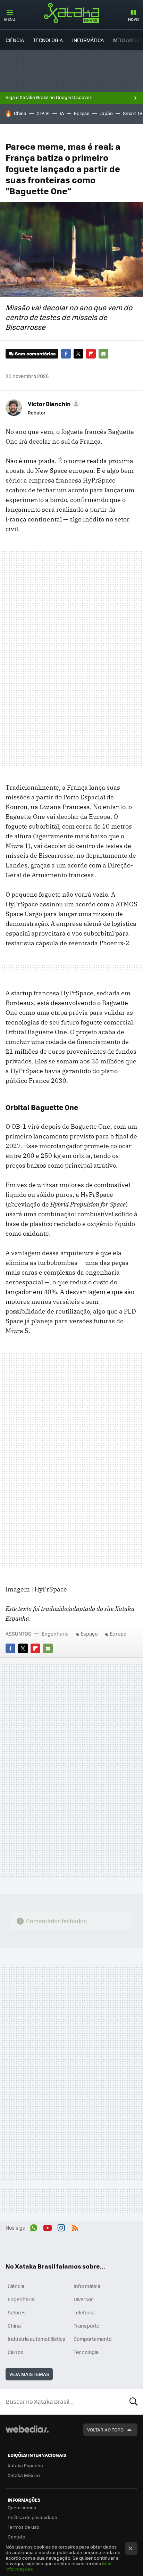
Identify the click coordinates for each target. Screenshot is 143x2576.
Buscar (134, 2402)
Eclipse (82, 113)
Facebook (66, 354)
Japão (106, 113)
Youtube (48, 2227)
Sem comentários (35, 353)
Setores (17, 2312)
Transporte (86, 2326)
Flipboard (91, 354)
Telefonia (84, 2312)
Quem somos (22, 2507)
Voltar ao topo (105, 2430)
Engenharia (55, 1633)
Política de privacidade (32, 2517)
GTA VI (43, 113)
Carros (15, 2352)
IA (62, 113)
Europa (118, 1633)
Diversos (84, 2299)
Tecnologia (48, 40)
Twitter (78, 354)
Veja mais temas (29, 2374)
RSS (75, 2227)
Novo (133, 19)
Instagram (61, 2227)
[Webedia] (27, 2434)
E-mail (103, 354)
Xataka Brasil (71, 13)
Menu (10, 19)
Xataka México (24, 2475)
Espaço (89, 1633)
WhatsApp (34, 2227)
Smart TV (133, 113)
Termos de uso (23, 2527)
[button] (53, 404)
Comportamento (92, 2339)
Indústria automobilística (36, 2339)
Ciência (15, 40)
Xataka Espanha (25, 2465)
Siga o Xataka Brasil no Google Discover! (49, 97)
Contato (16, 2537)
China (20, 113)
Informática (88, 40)
